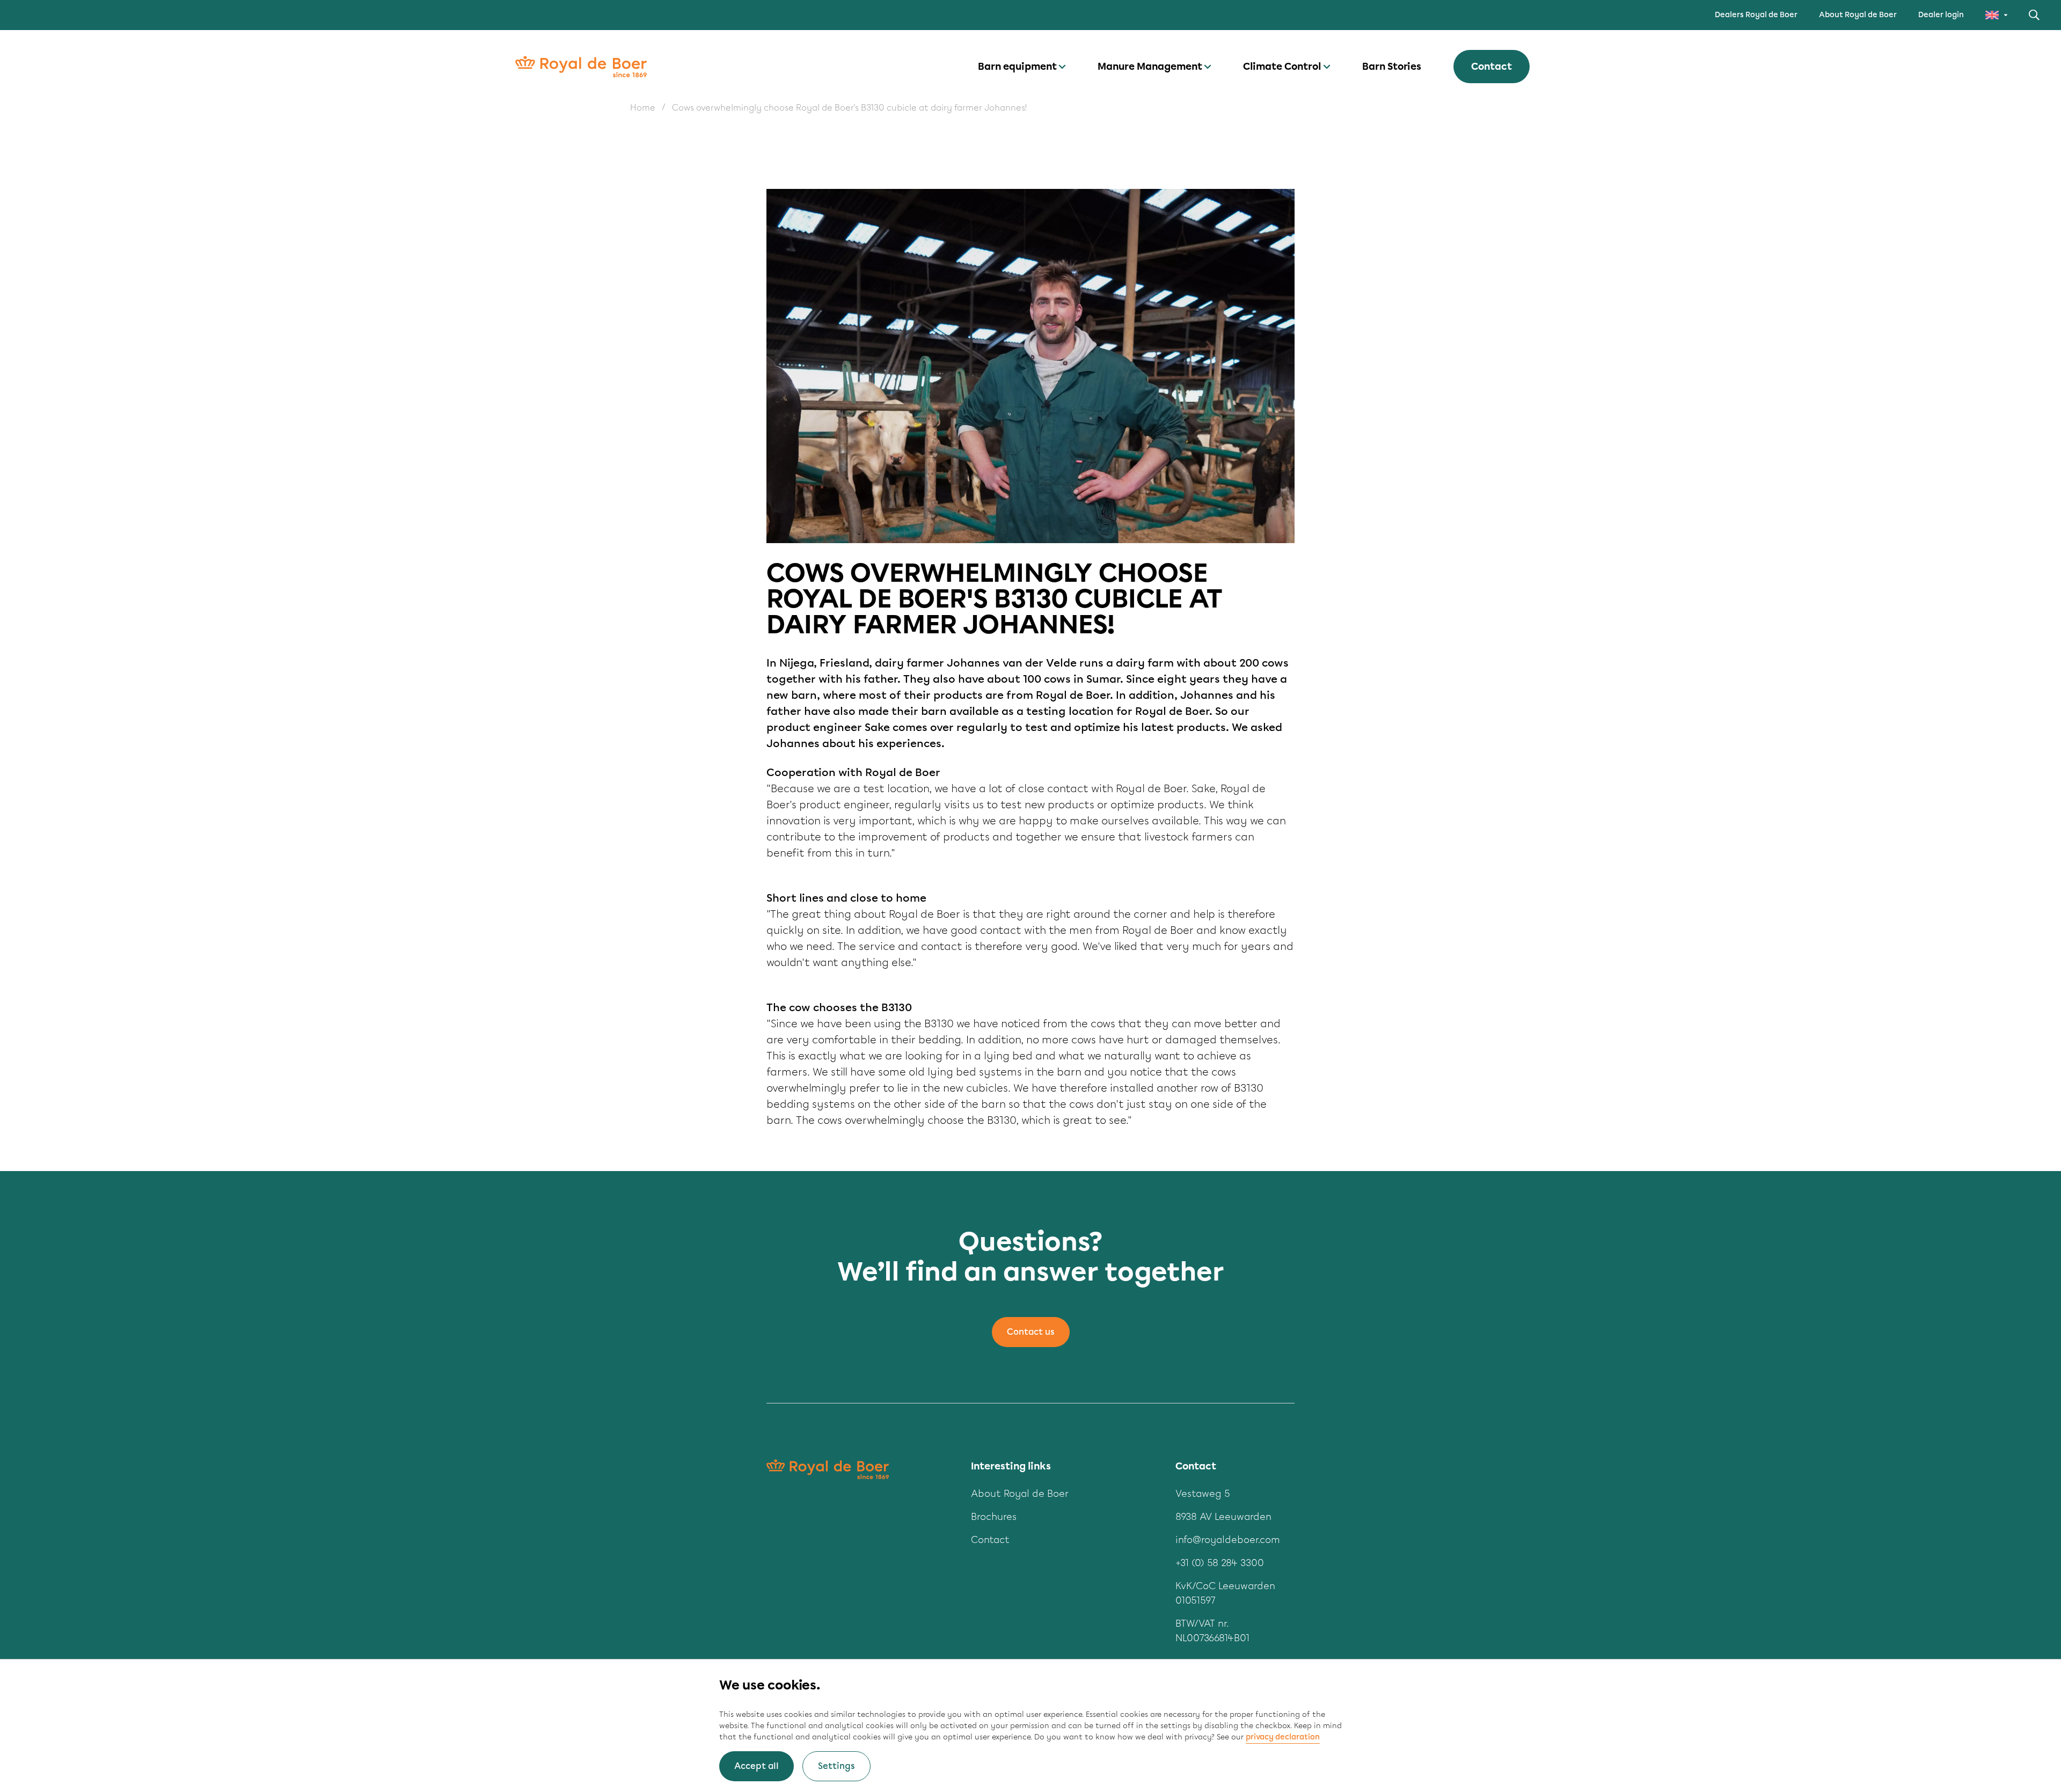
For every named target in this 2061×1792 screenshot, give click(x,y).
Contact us (1031, 1332)
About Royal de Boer (1858, 15)
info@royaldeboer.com (1228, 1540)
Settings (836, 1766)
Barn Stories (1392, 67)
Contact (1492, 67)
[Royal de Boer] (581, 67)
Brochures (994, 1517)
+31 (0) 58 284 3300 (1220, 1563)
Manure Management (1150, 67)
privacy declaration (1283, 1737)
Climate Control (1282, 67)
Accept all (757, 1766)
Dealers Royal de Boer (1756, 15)
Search (2034, 15)
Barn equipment (1017, 67)
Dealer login (1941, 15)
